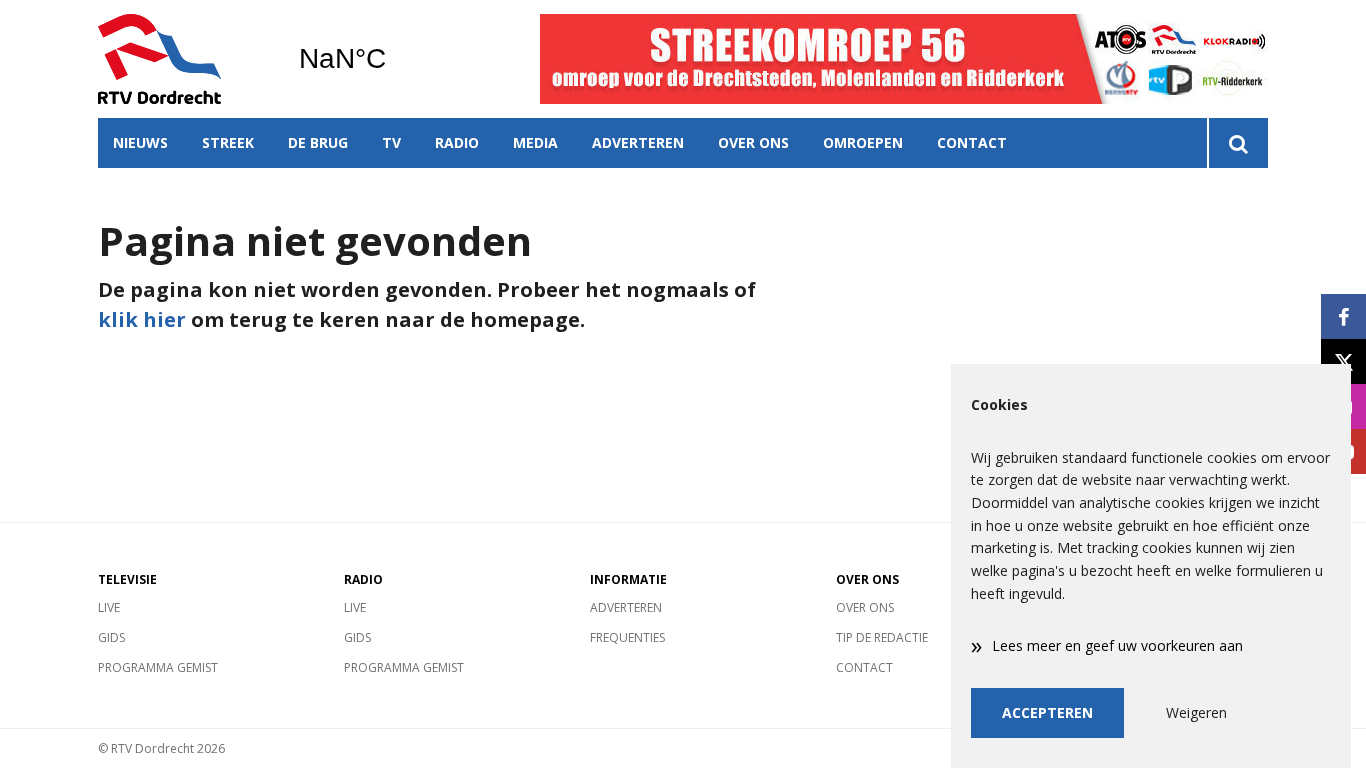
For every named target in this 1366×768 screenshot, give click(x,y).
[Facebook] (1343, 316)
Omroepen (863, 142)
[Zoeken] (1237, 143)
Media (535, 142)
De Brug (318, 142)
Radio (457, 142)
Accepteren (1047, 712)
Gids (111, 637)
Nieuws (140, 142)
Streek (228, 142)
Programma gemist (158, 667)
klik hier (142, 319)
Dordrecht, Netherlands (393, 59)
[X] (1343, 361)
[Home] (183, 59)
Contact (972, 142)
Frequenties (627, 637)
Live (109, 607)
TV (391, 142)
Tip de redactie (882, 637)
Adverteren (638, 142)
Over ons (753, 142)
